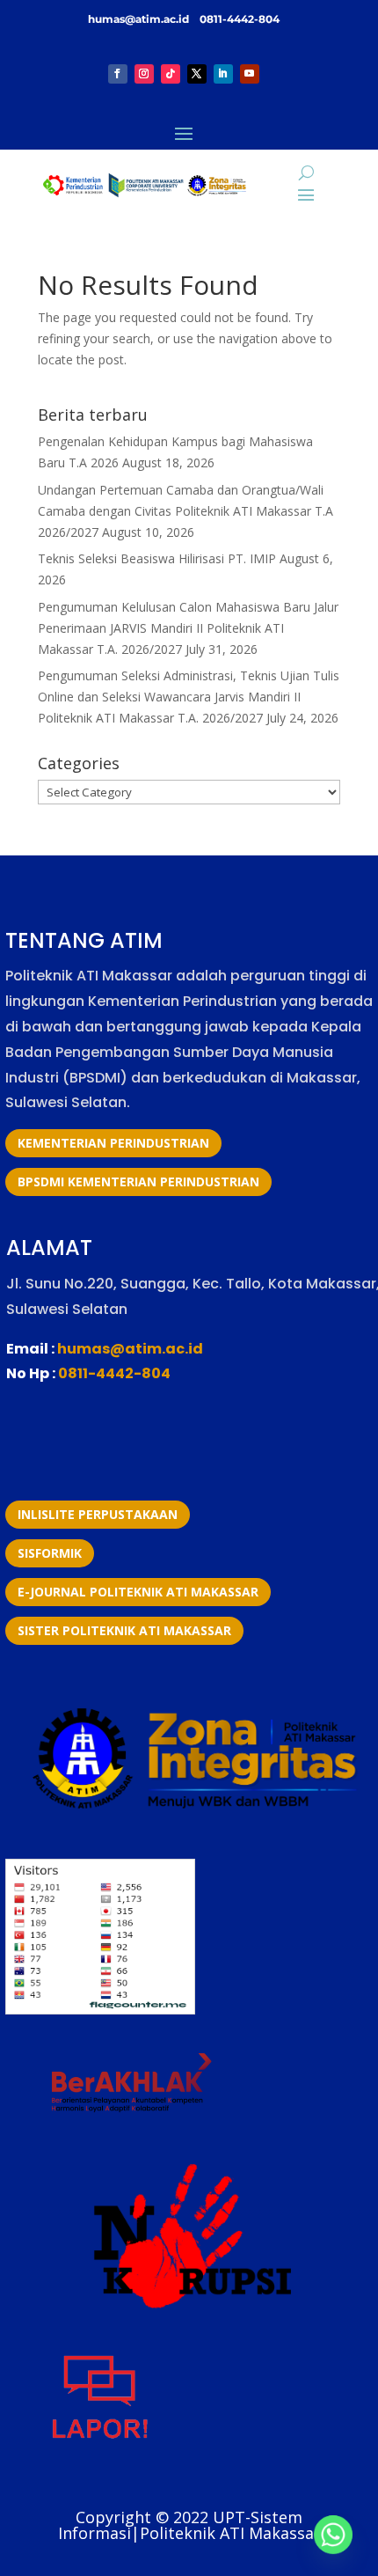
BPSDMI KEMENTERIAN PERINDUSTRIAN (138, 1182)
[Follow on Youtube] (250, 74)
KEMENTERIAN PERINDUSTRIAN (113, 1143)
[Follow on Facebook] (118, 74)
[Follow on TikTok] (171, 74)
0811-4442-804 (238, 19)
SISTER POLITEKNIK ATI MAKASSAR (124, 1630)
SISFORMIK (50, 1553)
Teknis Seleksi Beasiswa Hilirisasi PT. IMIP (157, 558)
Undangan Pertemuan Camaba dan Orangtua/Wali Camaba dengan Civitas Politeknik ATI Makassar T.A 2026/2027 (185, 511)
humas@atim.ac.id (140, 19)
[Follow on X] (197, 74)
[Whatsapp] (333, 2535)
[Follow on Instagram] (144, 74)
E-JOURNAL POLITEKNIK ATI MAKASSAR (138, 1592)
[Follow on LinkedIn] (223, 74)
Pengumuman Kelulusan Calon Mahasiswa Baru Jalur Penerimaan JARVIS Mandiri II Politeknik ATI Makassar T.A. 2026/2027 (188, 628)
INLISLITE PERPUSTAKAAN (98, 1514)
